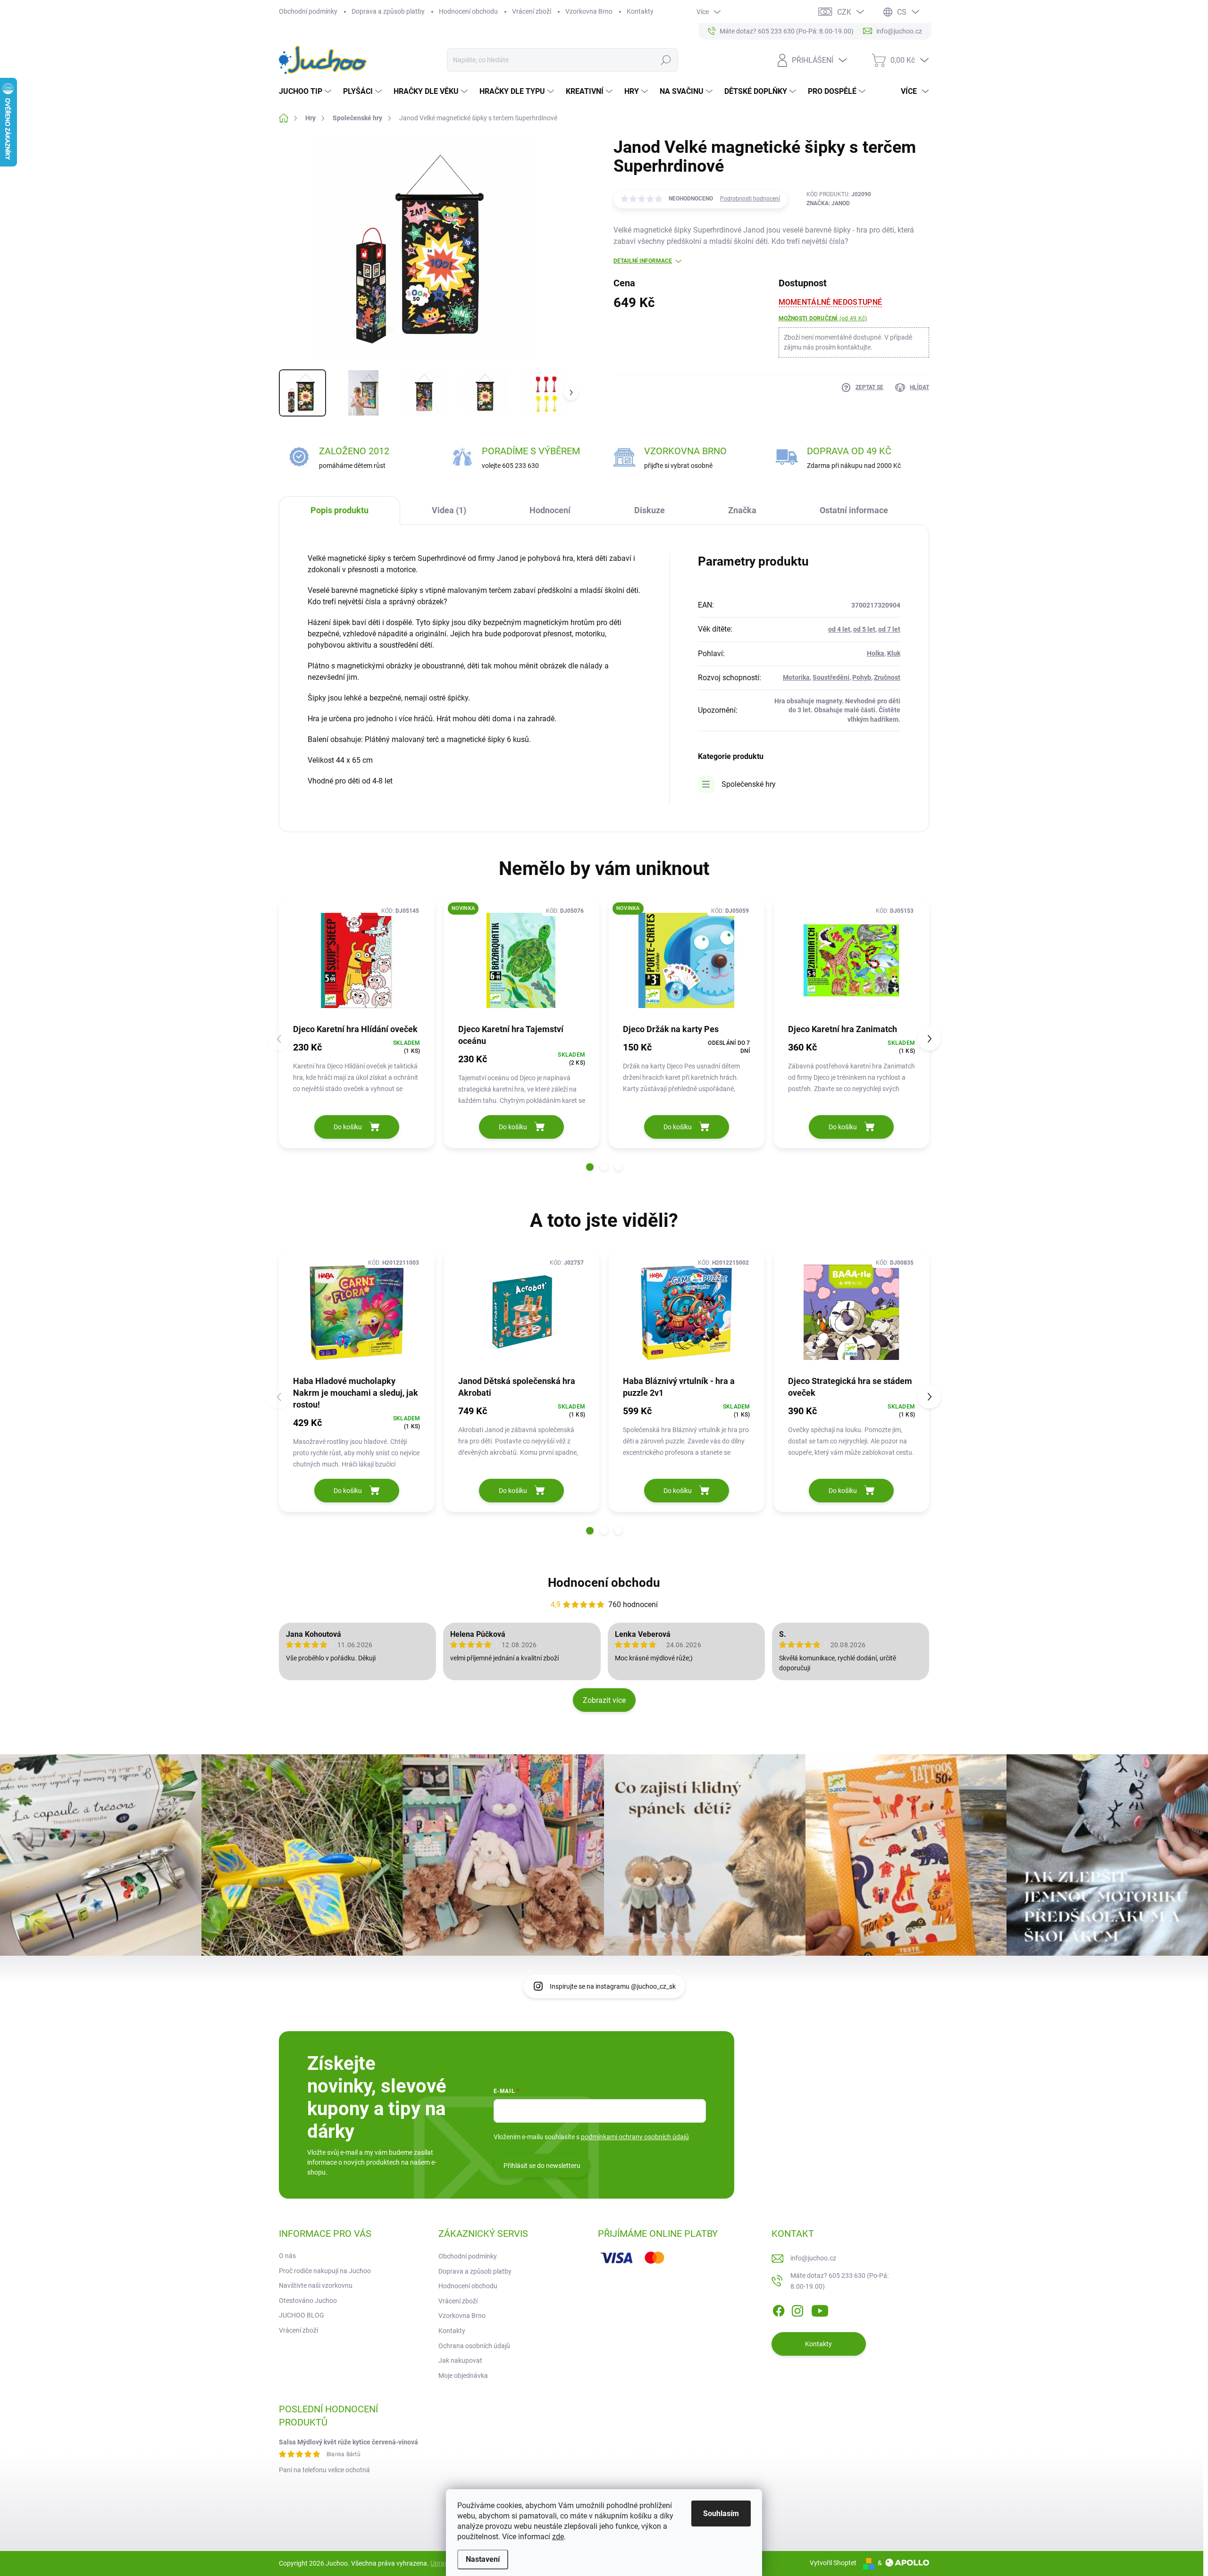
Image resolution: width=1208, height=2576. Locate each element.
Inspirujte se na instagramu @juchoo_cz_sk (613, 1986)
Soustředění (831, 677)
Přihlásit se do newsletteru (542, 2166)
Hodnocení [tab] (550, 510)
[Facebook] (779, 2309)
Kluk (894, 653)
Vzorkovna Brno (589, 11)
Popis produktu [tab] (340, 510)
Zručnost (887, 677)
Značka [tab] (742, 510)
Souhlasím (721, 2513)
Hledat (666, 60)
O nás (287, 2256)
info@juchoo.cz (813, 2258)
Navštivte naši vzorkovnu (316, 2285)
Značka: (828, 203)
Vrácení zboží (532, 11)
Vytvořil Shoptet (833, 2563)
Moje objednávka (463, 2376)
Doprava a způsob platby (388, 11)
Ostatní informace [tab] (854, 510)
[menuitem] (306, 92)
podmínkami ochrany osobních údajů (635, 2137)
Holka (876, 653)
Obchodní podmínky (308, 11)
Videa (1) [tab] (449, 510)
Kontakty (640, 11)
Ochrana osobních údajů (474, 2346)
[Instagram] (797, 2309)
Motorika (796, 677)
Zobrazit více (604, 1700)
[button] (590, 1167)
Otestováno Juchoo (308, 2301)
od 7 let (889, 629)
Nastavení (483, 2559)
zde (558, 2537)
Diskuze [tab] (650, 510)
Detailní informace (643, 261)
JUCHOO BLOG (302, 2315)
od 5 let (864, 629)
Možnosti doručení (823, 318)
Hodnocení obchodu (468, 11)
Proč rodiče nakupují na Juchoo (325, 2271)
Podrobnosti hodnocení (750, 199)
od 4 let (839, 629)
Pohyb (862, 677)
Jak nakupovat (460, 2360)
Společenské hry (749, 784)
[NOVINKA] (522, 961)
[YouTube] (820, 2309)
